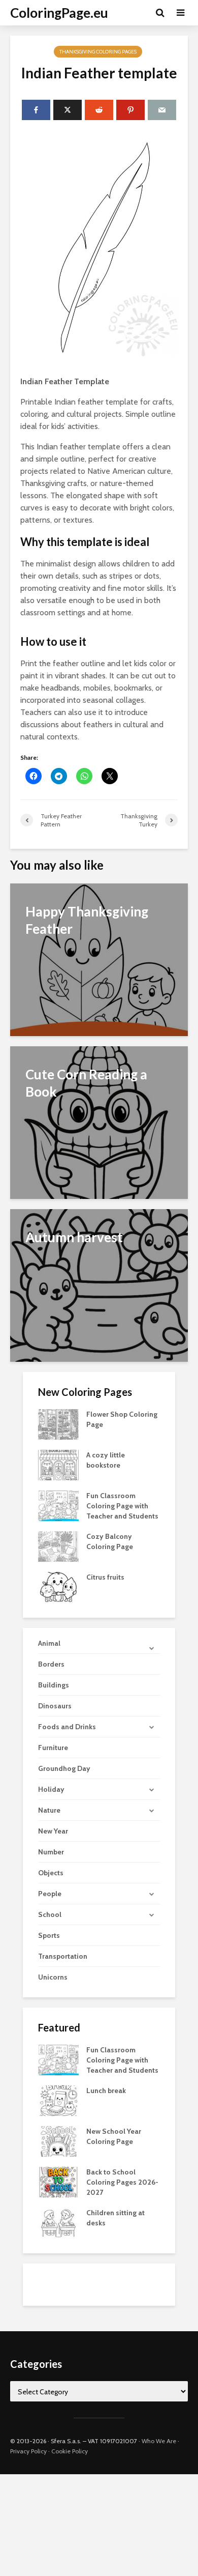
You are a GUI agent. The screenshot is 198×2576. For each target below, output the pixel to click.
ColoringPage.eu (59, 13)
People (50, 1894)
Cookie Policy (70, 2451)
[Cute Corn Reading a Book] (99, 1122)
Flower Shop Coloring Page (122, 1419)
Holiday (51, 1789)
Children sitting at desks (115, 2218)
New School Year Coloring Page (114, 2136)
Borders (51, 1664)
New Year (53, 1831)
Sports (49, 1935)
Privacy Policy (28, 2451)
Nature (49, 1810)
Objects (51, 1873)
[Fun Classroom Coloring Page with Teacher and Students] (58, 1505)
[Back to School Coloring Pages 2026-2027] (58, 2181)
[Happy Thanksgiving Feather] (99, 959)
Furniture (53, 1748)
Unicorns (53, 1977)
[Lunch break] (58, 2100)
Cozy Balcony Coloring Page (110, 1541)
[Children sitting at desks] (58, 2222)
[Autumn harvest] (99, 1285)
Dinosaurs (55, 1706)
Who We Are (159, 2441)
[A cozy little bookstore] (58, 1464)
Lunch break (106, 2091)
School (50, 1914)
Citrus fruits (105, 1577)
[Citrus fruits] (58, 1586)
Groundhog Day (64, 1768)
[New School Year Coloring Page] (58, 2140)
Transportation (63, 1956)
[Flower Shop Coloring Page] (58, 1423)
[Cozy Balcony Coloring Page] (58, 1545)
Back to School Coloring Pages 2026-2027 (122, 2182)
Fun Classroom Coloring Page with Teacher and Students (122, 1506)
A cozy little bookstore (106, 1460)
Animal (49, 1643)
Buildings (54, 1685)
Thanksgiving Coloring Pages (98, 52)
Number (51, 1852)
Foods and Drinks (67, 1727)
